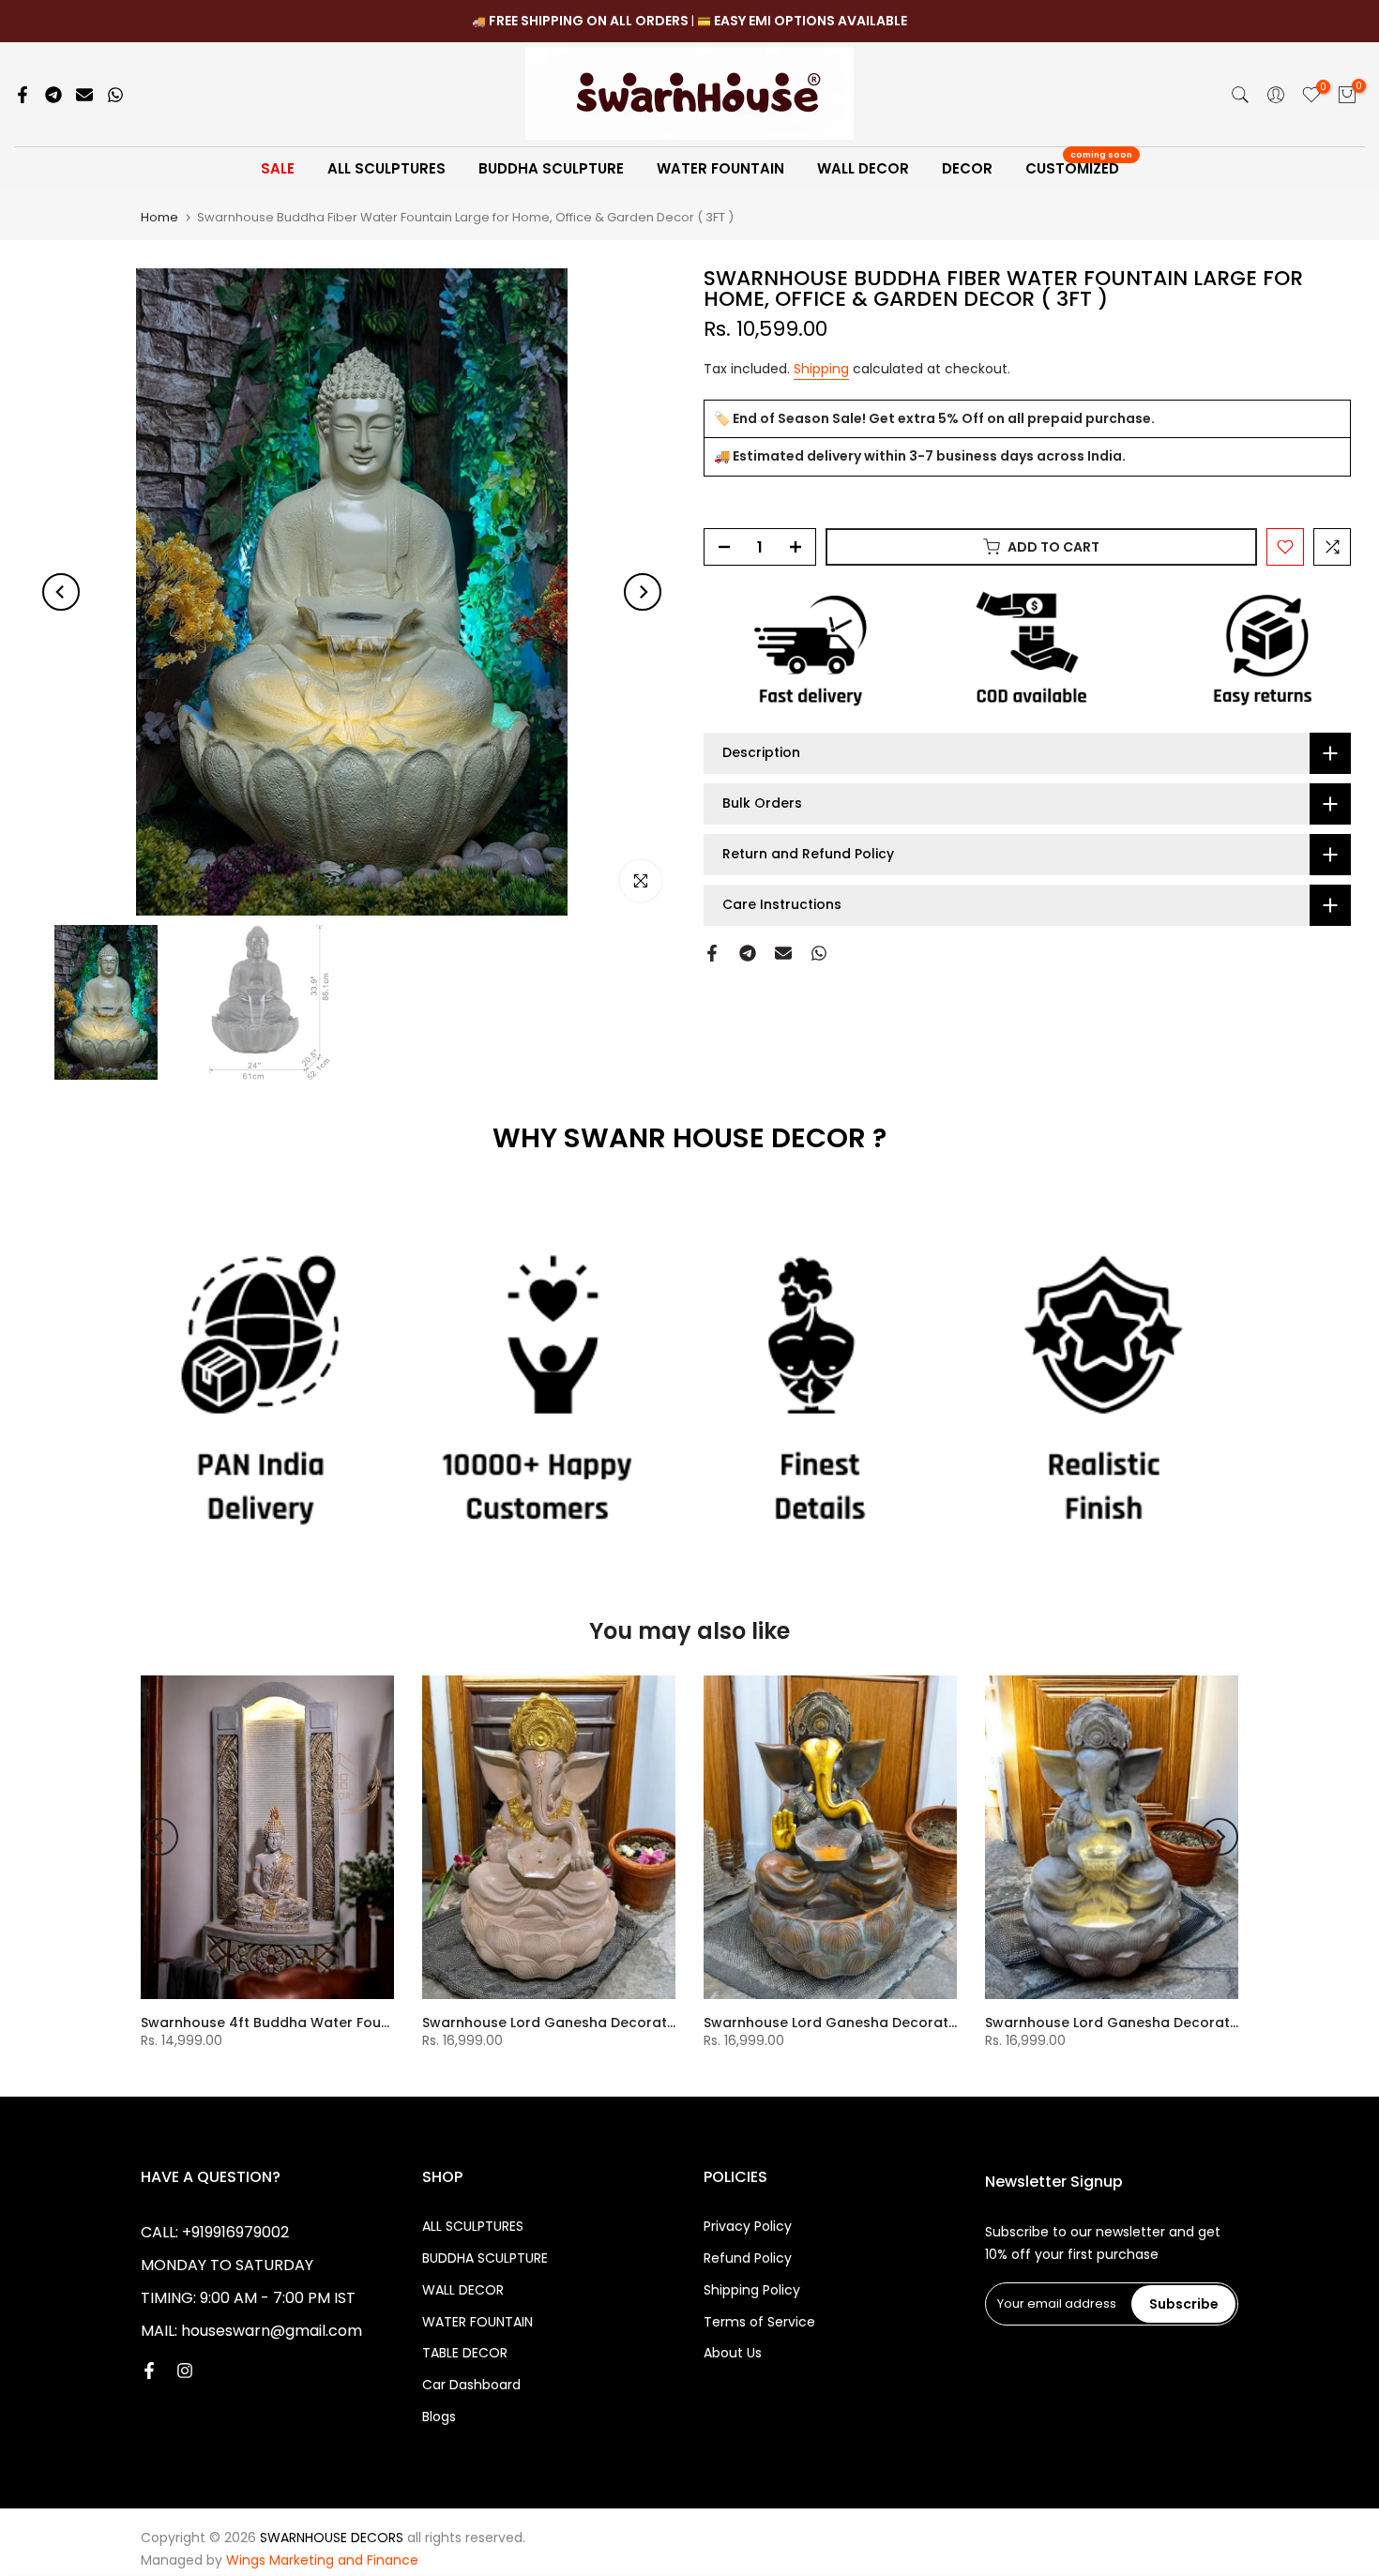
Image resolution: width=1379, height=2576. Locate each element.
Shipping (821, 369)
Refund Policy (748, 2258)
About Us (733, 2353)
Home (159, 217)
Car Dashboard (471, 2385)
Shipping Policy (752, 2290)
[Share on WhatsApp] (115, 95)
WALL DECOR (863, 168)
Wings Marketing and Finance (322, 2561)
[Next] (643, 592)
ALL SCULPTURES (386, 168)
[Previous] (61, 592)
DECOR (967, 168)
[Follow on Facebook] (149, 2372)
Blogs (439, 2417)
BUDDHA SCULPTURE (551, 168)
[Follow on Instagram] (185, 2372)
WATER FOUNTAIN (720, 168)
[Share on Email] (84, 95)
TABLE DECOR (465, 2353)
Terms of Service (759, 2322)
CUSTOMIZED (1079, 167)
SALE (278, 168)
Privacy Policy (748, 2227)
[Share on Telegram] (53, 95)
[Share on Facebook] (23, 95)
